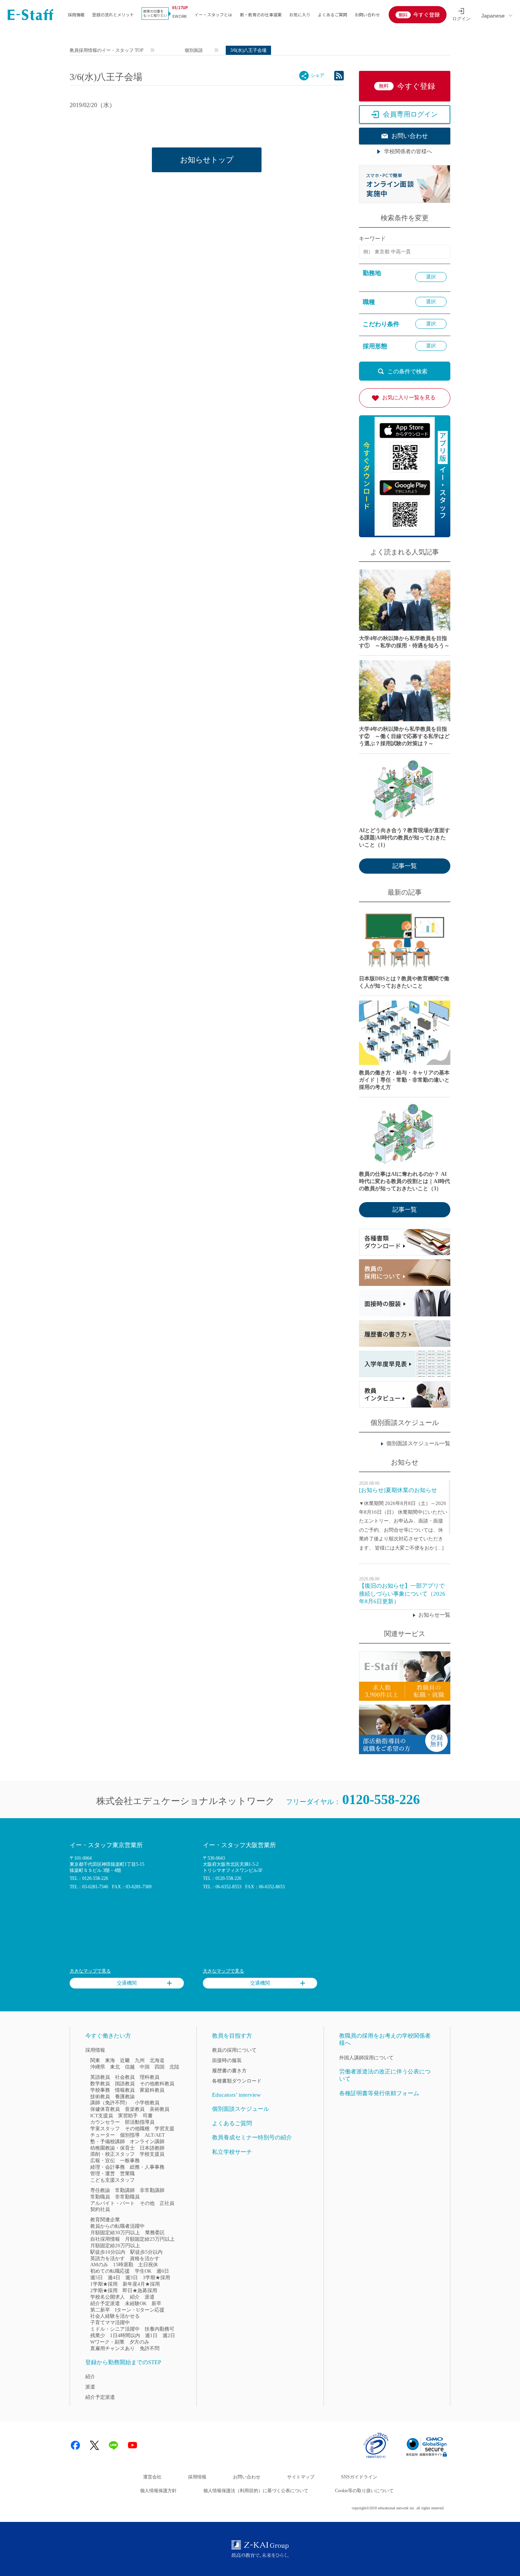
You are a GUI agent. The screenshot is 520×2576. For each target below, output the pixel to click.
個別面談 (194, 50)
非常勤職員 (127, 2197)
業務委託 (155, 2233)
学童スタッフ (105, 2129)
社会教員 (125, 2077)
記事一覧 (405, 866)
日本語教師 (152, 2148)
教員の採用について (234, 2050)
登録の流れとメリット (113, 14)
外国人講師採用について (366, 2058)
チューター (103, 2135)
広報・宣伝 (103, 2161)
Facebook (75, 2445)
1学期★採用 (104, 2284)
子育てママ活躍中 (110, 2322)
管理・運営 (103, 2173)
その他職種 (137, 2129)
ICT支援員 (102, 2116)
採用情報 (76, 14)
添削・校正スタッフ (112, 2154)
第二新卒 (100, 2310)
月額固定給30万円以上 (115, 2233)
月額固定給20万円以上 (115, 2245)
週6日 (163, 2271)
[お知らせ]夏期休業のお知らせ (398, 1490)
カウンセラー (105, 2122)
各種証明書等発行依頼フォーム (379, 2093)
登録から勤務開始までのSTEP (123, 2362)
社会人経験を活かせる (115, 2316)
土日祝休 (148, 2265)
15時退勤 (123, 2265)
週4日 (114, 2277)
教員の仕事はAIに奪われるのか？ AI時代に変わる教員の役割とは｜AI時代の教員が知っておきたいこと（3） (404, 1181)
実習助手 (128, 2116)
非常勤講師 (152, 2190)
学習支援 (164, 2129)
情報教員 (125, 2090)
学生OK (143, 2271)
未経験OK (136, 2303)
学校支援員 (152, 2154)
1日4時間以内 (125, 2335)
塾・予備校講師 (108, 2141)
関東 (95, 2060)
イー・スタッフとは (213, 14)
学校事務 (100, 2090)
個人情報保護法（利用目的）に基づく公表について (256, 2491)
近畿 (125, 2060)
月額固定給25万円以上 (150, 2239)
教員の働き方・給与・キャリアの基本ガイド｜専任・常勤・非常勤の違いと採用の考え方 (404, 1080)
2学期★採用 (104, 2290)
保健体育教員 (105, 2109)
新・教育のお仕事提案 (261, 14)
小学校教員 (147, 2103)
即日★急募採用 (140, 2290)
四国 (160, 2067)
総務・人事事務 (147, 2167)
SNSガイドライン (359, 2477)
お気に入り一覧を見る (409, 398)
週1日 (151, 2335)
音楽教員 (135, 2109)
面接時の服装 (227, 2060)
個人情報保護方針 (158, 2491)
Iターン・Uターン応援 (140, 2310)
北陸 (174, 2067)
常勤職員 (100, 2197)
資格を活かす (145, 2258)
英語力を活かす (108, 2258)
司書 (148, 2116)
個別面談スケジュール (241, 2109)
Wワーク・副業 (107, 2342)
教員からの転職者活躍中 (117, 2226)
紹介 (135, 2297)
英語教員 (100, 2077)
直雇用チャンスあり (112, 2348)
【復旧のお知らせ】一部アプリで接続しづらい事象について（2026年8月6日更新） (402, 1593)
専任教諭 (100, 2190)
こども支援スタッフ (112, 2180)
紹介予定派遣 (105, 2303)
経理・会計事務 (108, 2167)
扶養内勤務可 (160, 2329)
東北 (115, 2067)
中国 (145, 2067)
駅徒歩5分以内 (146, 2252)
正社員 (167, 2203)
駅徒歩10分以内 (108, 2252)
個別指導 (130, 2135)
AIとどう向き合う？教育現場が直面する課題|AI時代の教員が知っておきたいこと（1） (404, 838)
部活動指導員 (140, 2122)
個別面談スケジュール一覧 (418, 1443)
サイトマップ (301, 2477)
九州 (140, 2060)
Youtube (132, 2445)
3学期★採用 (156, 2277)
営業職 (127, 2173)
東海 (110, 2060)
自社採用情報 (105, 2239)
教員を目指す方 (232, 2036)
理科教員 (150, 2077)
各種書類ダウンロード (237, 2081)
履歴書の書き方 (229, 2071)
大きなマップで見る (90, 1971)
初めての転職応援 (110, 2271)
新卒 (156, 2303)
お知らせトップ (207, 160)
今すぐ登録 (426, 14)
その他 (147, 2203)
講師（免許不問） (110, 2103)
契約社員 (100, 2209)
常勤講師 (125, 2190)
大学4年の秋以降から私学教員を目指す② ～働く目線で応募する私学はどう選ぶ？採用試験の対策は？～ (404, 736)
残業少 (98, 2335)
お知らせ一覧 (434, 1615)
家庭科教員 (152, 2090)
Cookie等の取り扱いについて (364, 2491)
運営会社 (152, 2477)
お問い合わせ (367, 14)
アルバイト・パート (112, 2203)
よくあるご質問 (333, 14)
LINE (113, 2445)
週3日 (132, 2277)
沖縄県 (98, 2067)
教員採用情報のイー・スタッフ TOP (107, 50)
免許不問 (150, 2348)
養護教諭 (125, 2097)
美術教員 (160, 2109)
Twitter (94, 2445)
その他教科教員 (157, 2084)
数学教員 (100, 2084)
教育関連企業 (105, 2220)
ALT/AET (155, 2135)
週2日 (169, 2335)
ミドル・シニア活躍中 (115, 2329)
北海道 (157, 2060)
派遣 (150, 2297)
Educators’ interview (236, 2095)
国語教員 (125, 2084)
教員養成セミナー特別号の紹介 (252, 2137)
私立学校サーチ (232, 2152)
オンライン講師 (147, 2141)
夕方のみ (139, 2342)
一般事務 (130, 2161)
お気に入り (300, 14)
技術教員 (100, 2097)
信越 (130, 2067)
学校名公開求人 (108, 2297)
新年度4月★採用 (141, 2284)
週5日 (97, 2277)
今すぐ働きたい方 (108, 2036)
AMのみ (99, 2265)
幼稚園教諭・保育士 (112, 2148)
